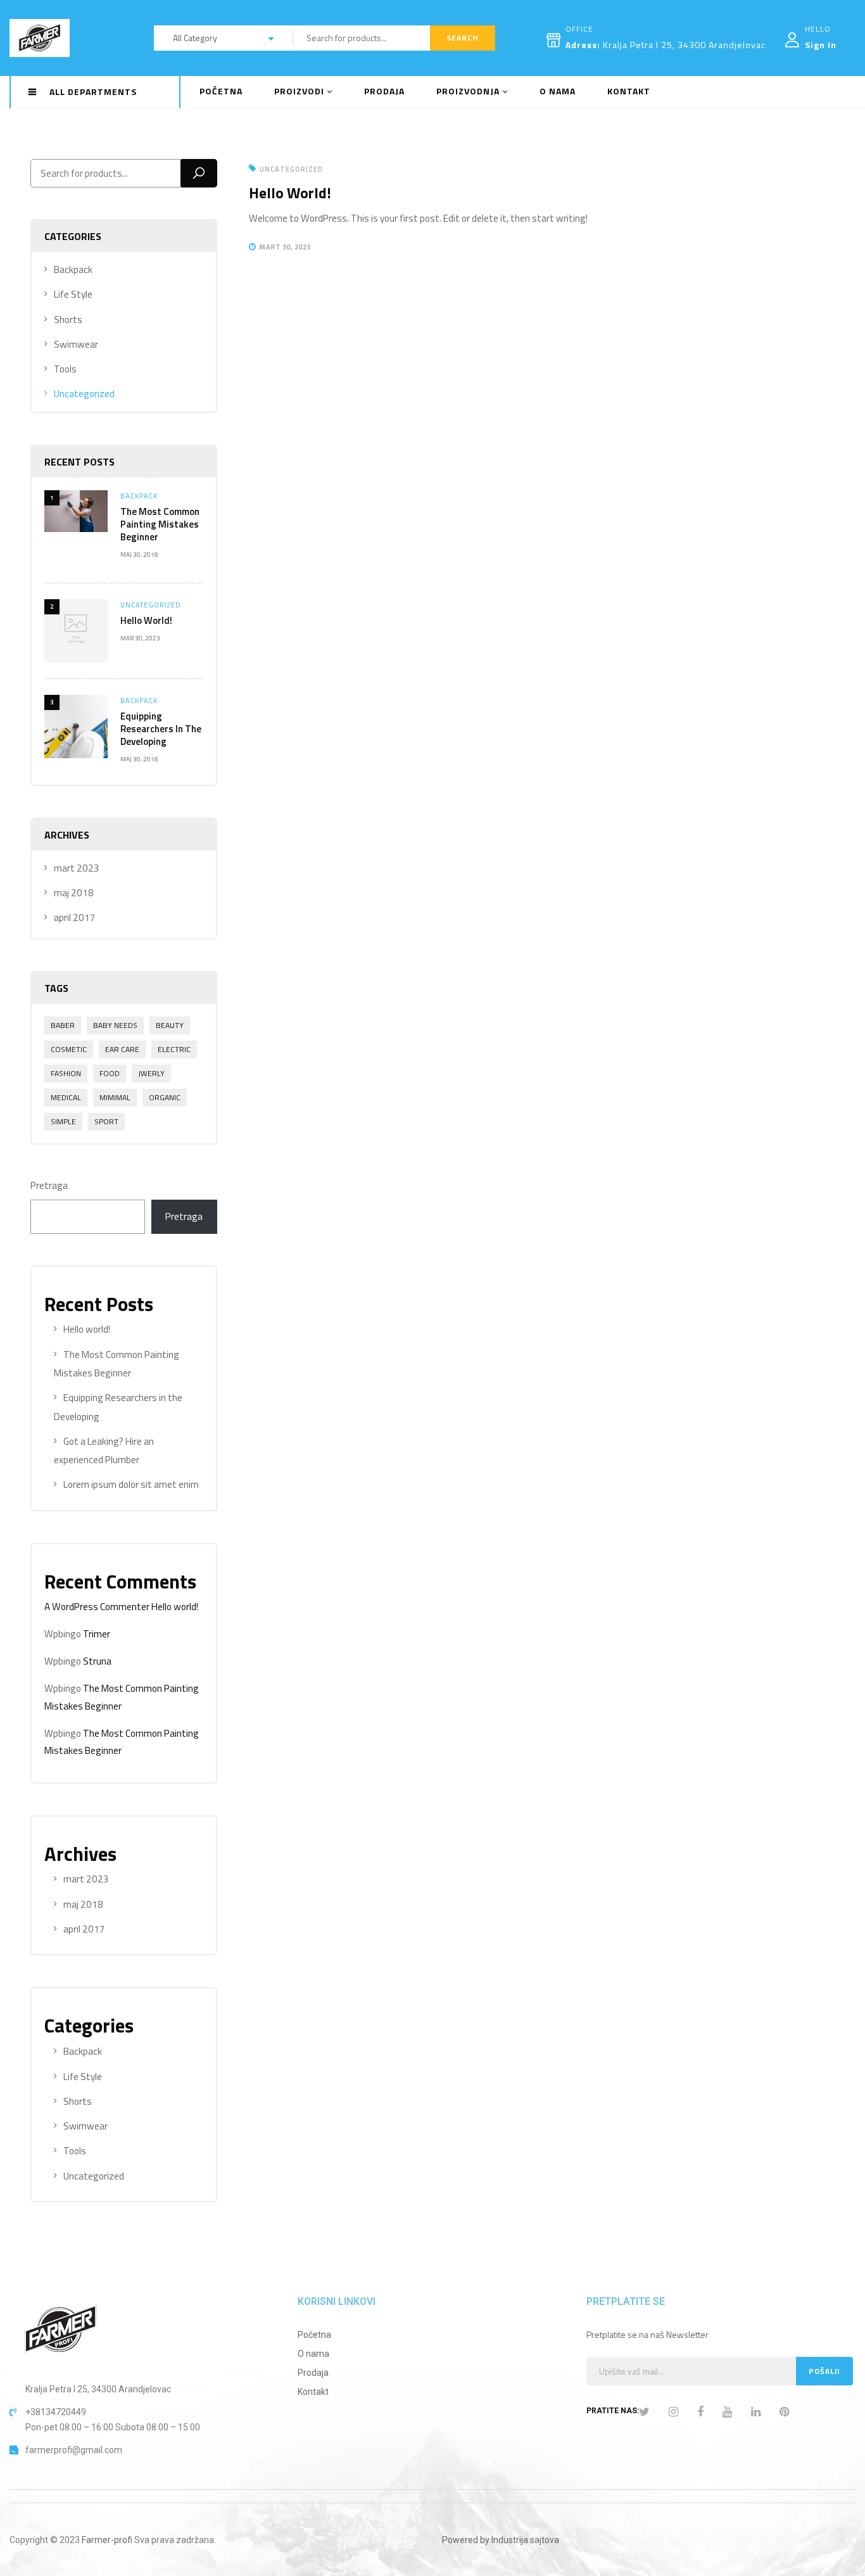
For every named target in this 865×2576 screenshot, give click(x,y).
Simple (63, 1121)
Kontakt (313, 2392)
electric (174, 1049)
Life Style (73, 294)
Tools (65, 369)
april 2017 (75, 917)
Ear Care (122, 1049)
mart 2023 (77, 868)
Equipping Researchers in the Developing (161, 729)
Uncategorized (84, 394)
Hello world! (146, 620)
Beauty (170, 1025)
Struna (97, 1661)
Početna (314, 2335)
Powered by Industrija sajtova (501, 2540)
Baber (63, 1025)
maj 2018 (74, 893)
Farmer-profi (107, 2540)
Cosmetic (69, 1049)
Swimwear (76, 344)
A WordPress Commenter (97, 1607)
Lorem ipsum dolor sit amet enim (131, 1484)
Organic (165, 1097)
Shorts (68, 320)
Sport (106, 1121)
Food (110, 1073)
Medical (66, 1097)
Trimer (97, 1634)
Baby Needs (115, 1025)
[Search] (199, 173)
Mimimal (115, 1097)
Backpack (73, 270)
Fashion (66, 1073)
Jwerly (151, 1073)
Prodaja (313, 2373)
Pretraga (49, 1185)
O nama (313, 2354)
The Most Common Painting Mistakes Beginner (160, 524)
